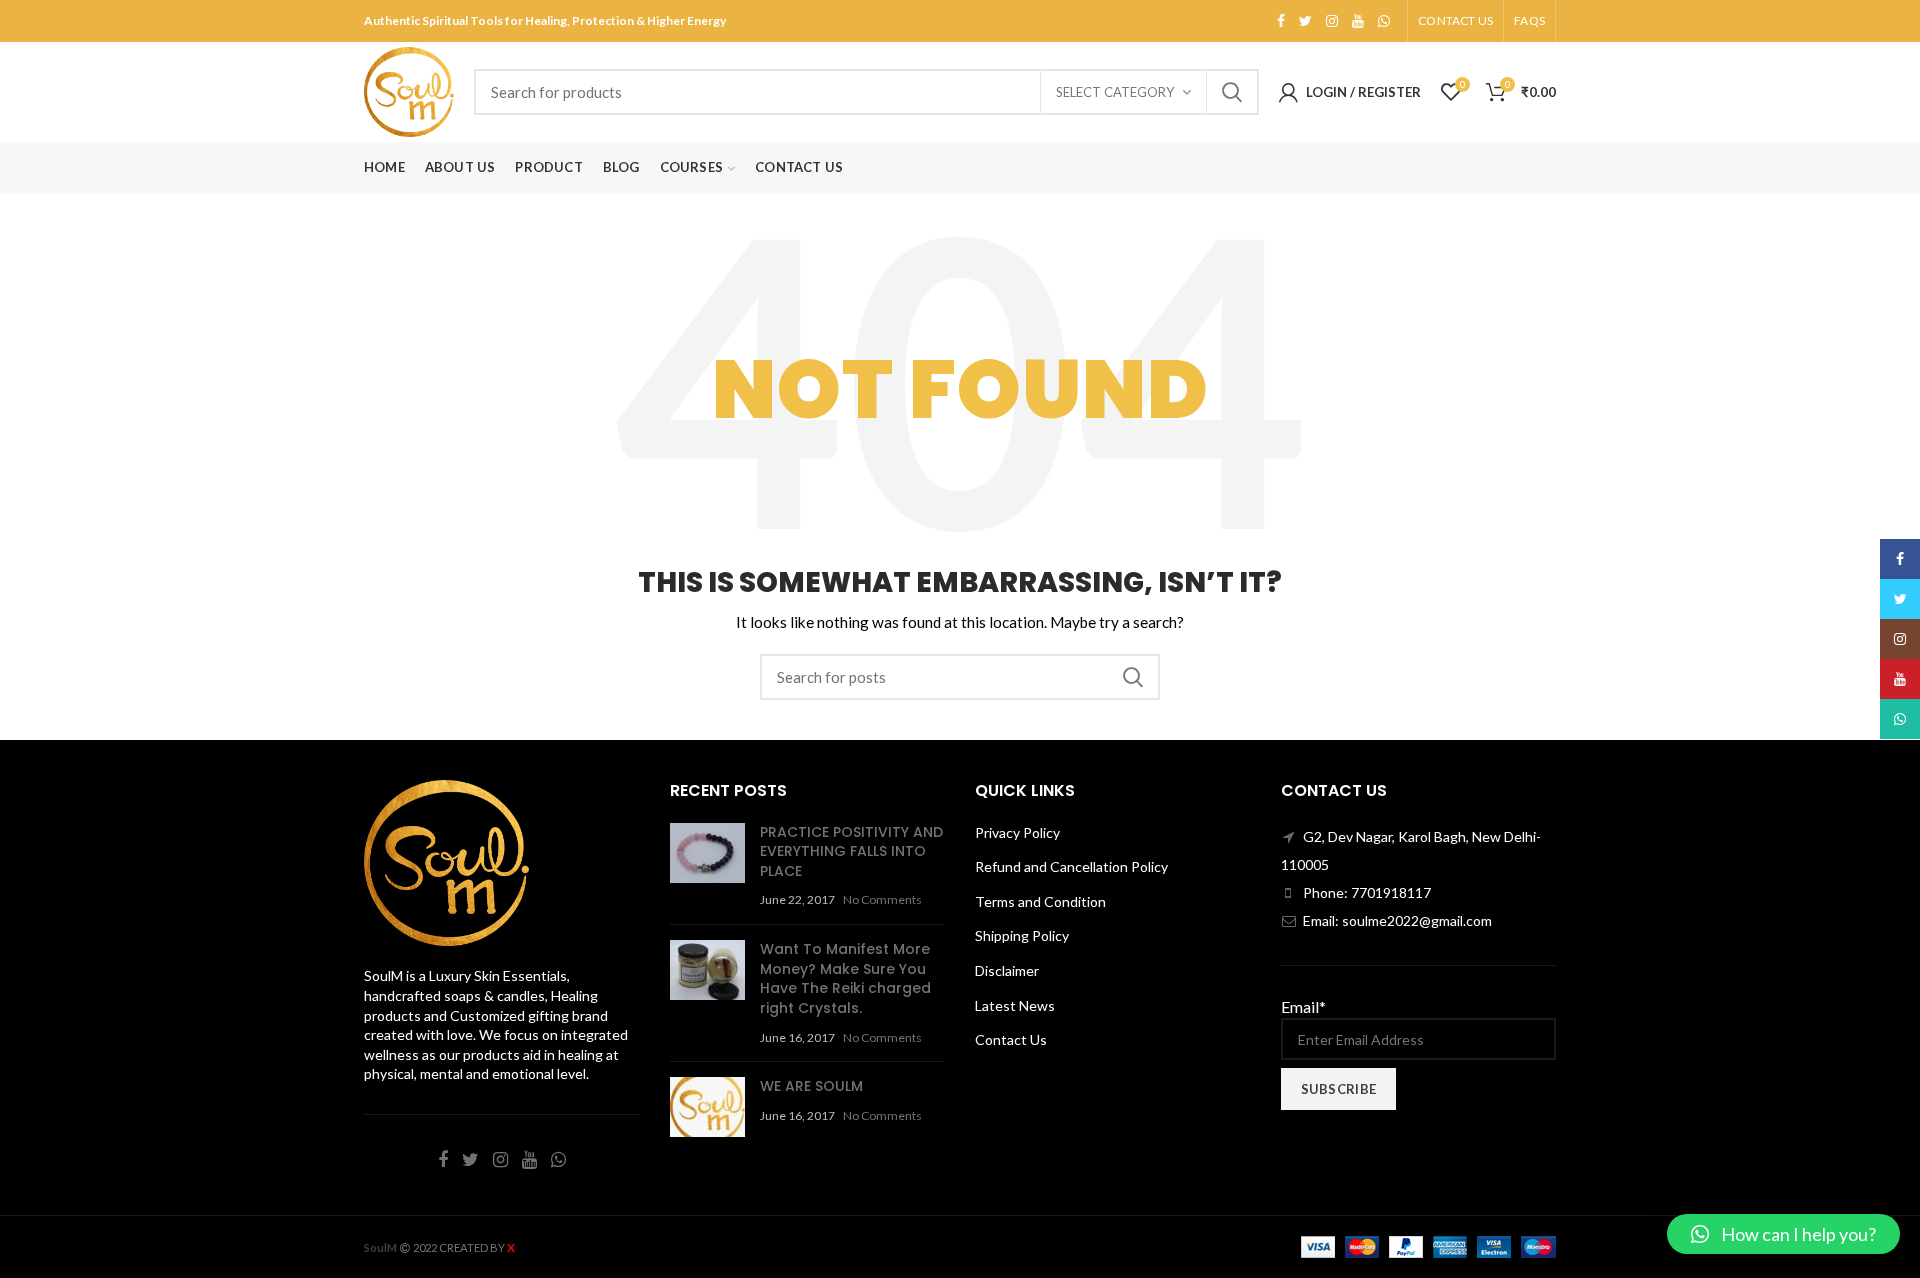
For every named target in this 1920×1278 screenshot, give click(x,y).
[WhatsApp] (1384, 21)
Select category (1115, 92)
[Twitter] (1305, 21)
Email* (1303, 1006)
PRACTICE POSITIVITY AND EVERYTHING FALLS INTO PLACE (851, 851)
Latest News (1015, 1005)
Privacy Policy (1017, 832)
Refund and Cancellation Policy (1071, 866)
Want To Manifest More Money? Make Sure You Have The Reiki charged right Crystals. (845, 978)
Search (1232, 92)
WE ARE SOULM (811, 1086)
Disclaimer (1007, 970)
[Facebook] (1281, 21)
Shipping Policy (1022, 935)
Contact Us (1011, 1039)
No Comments (882, 899)
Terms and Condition (1040, 901)
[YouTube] (1358, 21)
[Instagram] (1332, 21)
